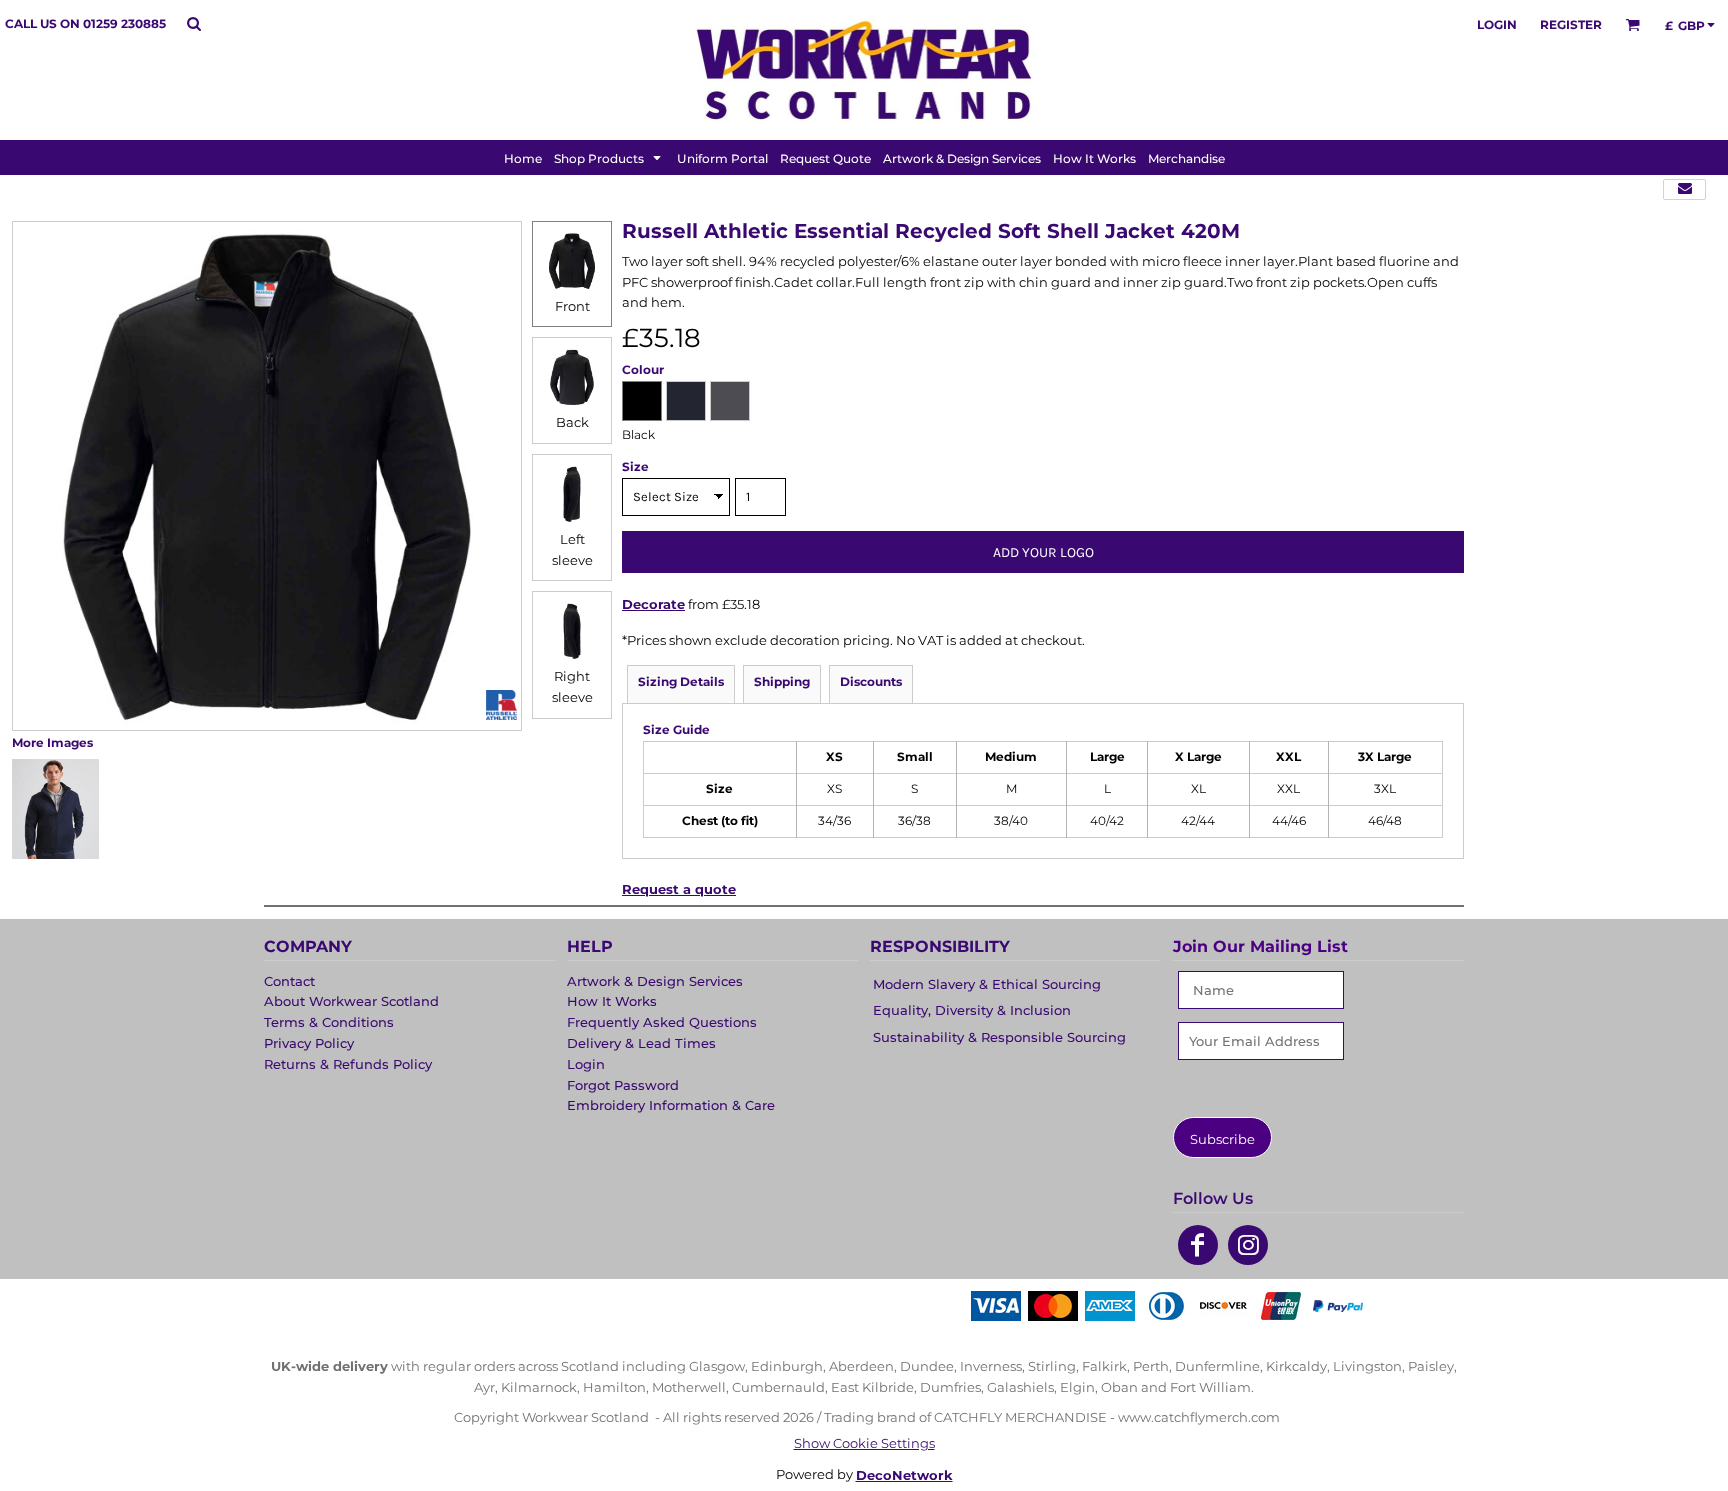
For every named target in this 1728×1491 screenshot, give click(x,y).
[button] (193, 23)
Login (1497, 24)
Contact (289, 981)
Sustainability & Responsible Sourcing (999, 1037)
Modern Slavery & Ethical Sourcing (987, 984)
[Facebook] (1198, 1245)
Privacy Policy (309, 1043)
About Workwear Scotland (351, 1001)
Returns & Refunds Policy (348, 1064)
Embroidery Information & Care (671, 1105)
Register (1571, 24)
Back (572, 422)
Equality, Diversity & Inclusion (972, 1010)
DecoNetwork (904, 1475)
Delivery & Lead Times (641, 1043)
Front (572, 306)
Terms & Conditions (329, 1022)
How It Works (612, 1001)
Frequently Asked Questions (662, 1022)
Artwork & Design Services (655, 981)
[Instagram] (1248, 1245)
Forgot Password (623, 1085)
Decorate (653, 604)
